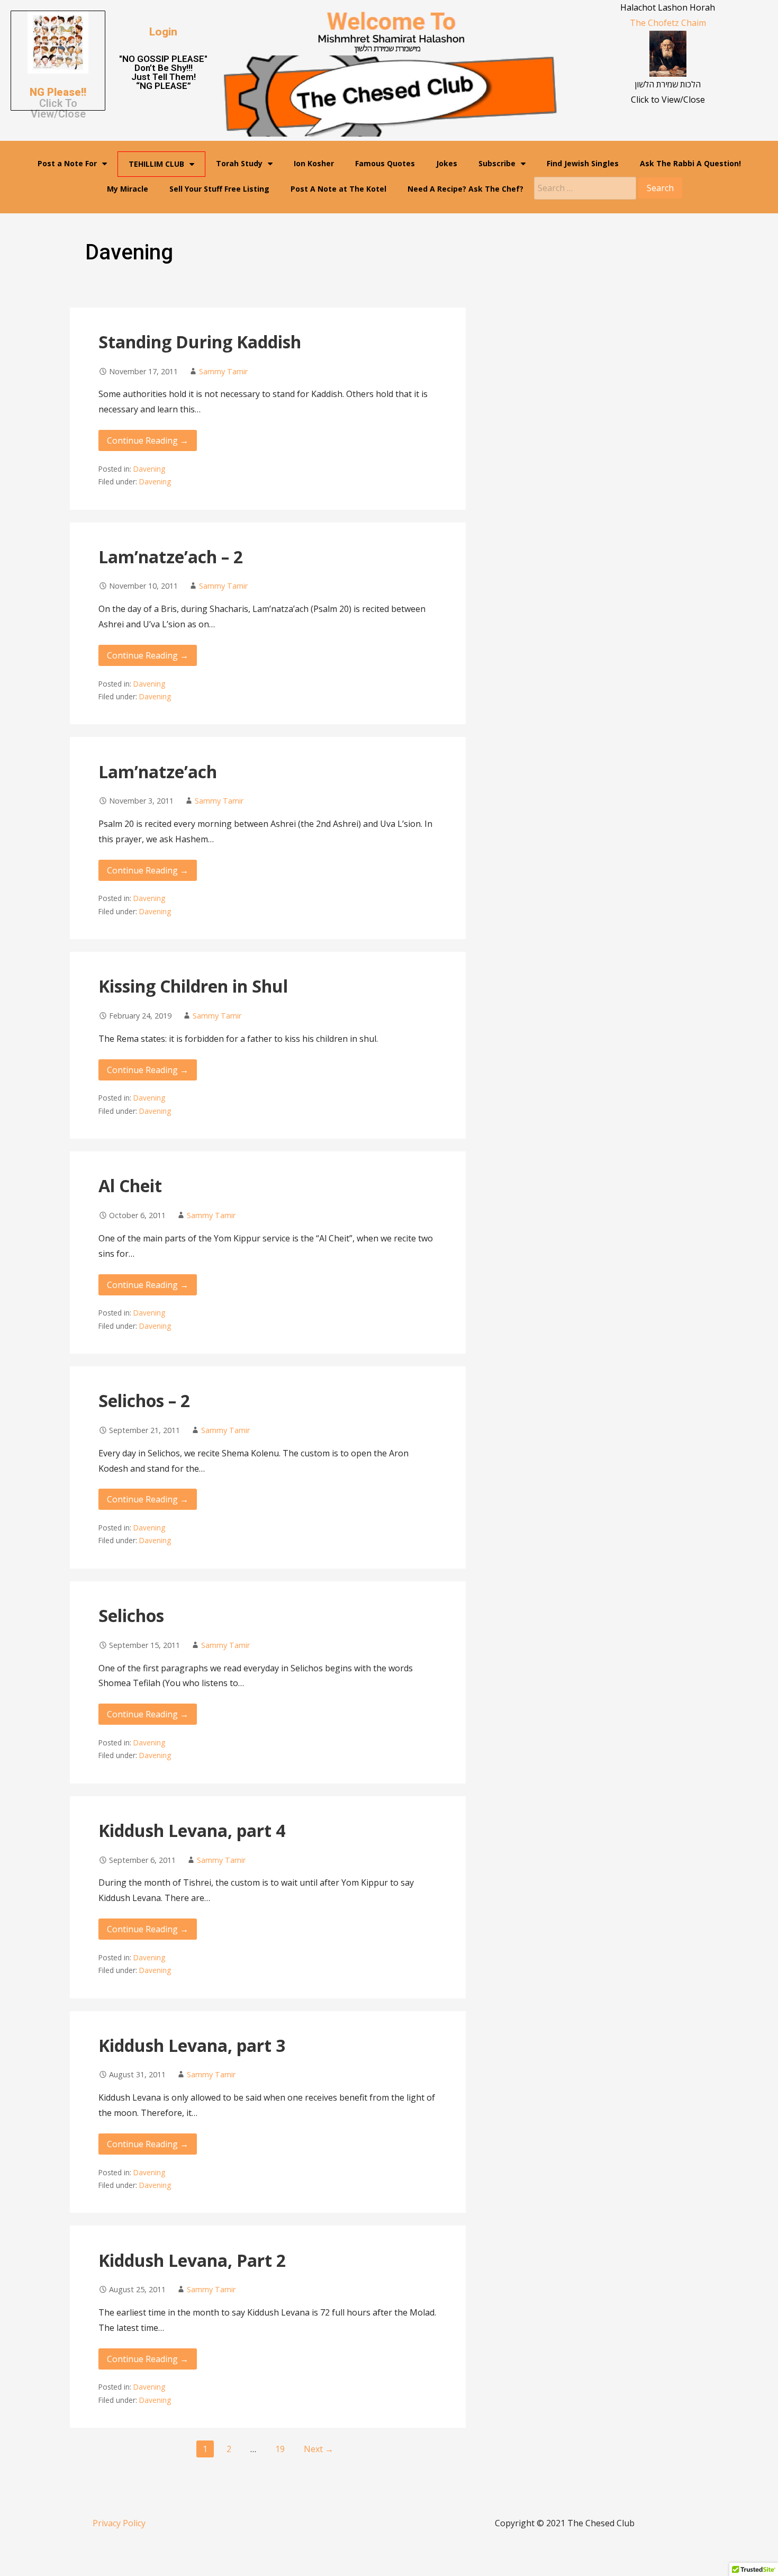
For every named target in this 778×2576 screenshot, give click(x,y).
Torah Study (239, 163)
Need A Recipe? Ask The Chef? (465, 189)
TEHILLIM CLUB (156, 164)
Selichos (131, 1615)
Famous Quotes (385, 163)
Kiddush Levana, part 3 (192, 2045)
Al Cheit (130, 1186)
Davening (149, 469)
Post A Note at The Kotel (338, 189)
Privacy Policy (119, 2523)
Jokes (447, 163)
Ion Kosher (314, 163)
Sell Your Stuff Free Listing (219, 189)
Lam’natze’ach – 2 (171, 557)
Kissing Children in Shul (193, 986)
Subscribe (497, 163)
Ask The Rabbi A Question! (690, 163)
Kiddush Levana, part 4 (192, 1830)
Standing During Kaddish (200, 342)
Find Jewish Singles (583, 163)
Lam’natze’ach (158, 772)
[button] (163, 32)
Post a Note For (67, 163)
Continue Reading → (148, 440)
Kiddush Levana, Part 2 (192, 2260)
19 (280, 2449)
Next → (319, 2449)
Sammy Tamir (223, 371)
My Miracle (128, 189)
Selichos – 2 (144, 1400)
